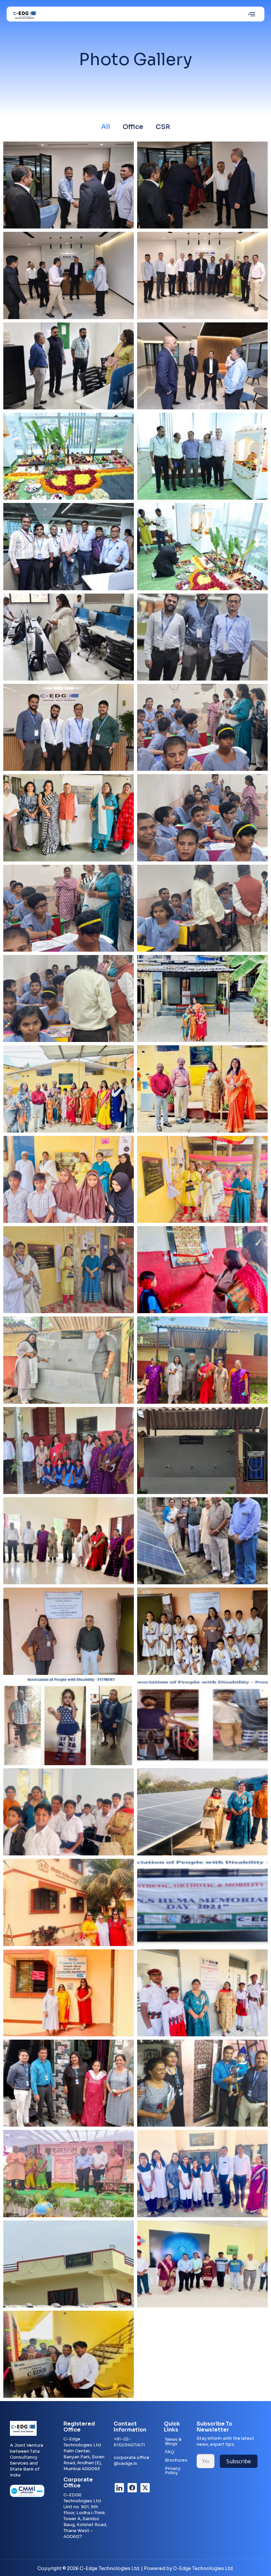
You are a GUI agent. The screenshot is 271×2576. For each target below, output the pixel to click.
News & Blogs (173, 2441)
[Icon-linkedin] (119, 2488)
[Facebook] (132, 2488)
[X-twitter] (145, 2488)
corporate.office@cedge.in (132, 2460)
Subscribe (239, 2461)
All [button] (106, 127)
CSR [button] (163, 127)
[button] (252, 14)
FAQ (170, 2452)
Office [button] (133, 127)
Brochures (176, 2460)
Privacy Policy (173, 2471)
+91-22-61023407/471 (129, 2442)
